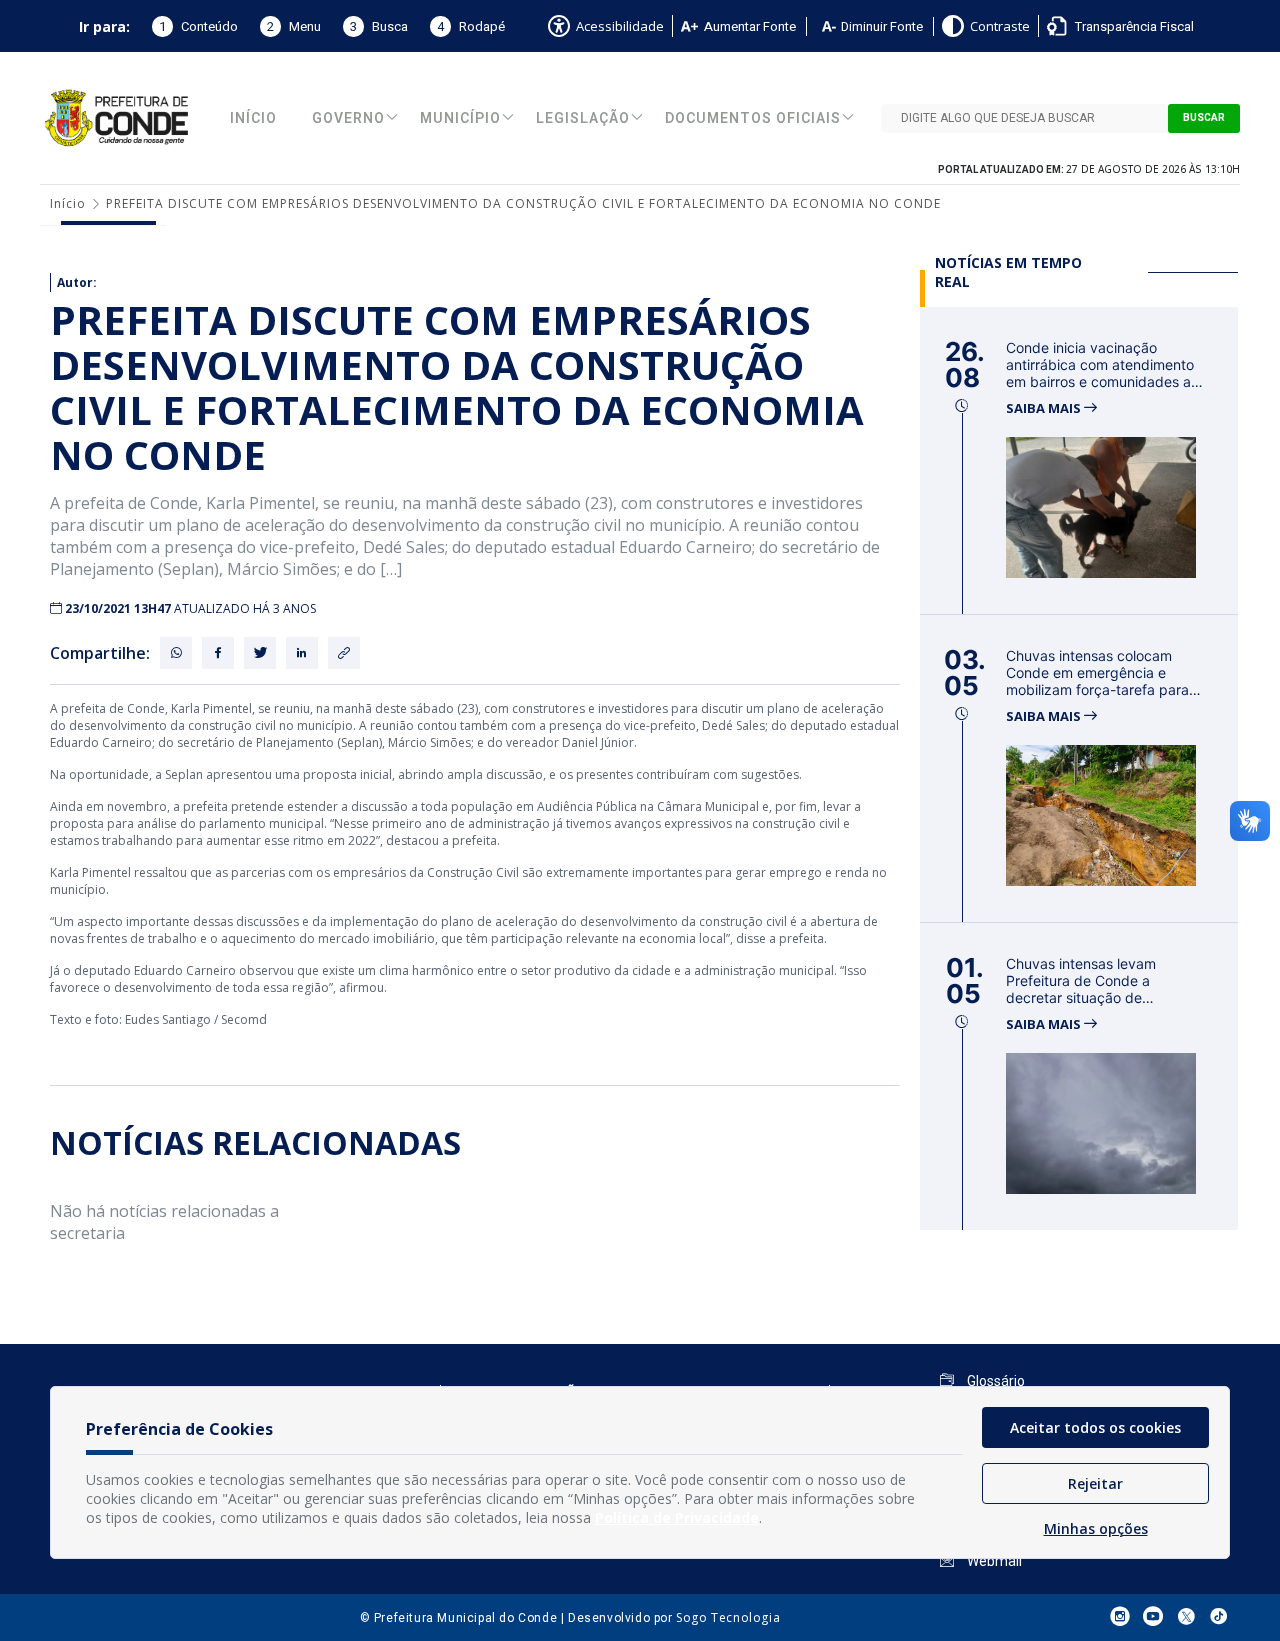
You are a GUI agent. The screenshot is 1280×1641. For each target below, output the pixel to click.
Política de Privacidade (677, 1517)
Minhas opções (1096, 1528)
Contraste (1000, 26)
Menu (294, 26)
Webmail (993, 1561)
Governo (348, 118)
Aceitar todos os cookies (1095, 1427)
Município (460, 118)
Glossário (994, 1381)
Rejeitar (1095, 1483)
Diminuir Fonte (882, 26)
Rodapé (471, 26)
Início (253, 118)
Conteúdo (198, 26)
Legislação (583, 118)
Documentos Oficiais (753, 118)
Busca (379, 26)
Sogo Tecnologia (728, 1617)
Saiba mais (1045, 408)
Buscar (1204, 118)
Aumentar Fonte (750, 26)
